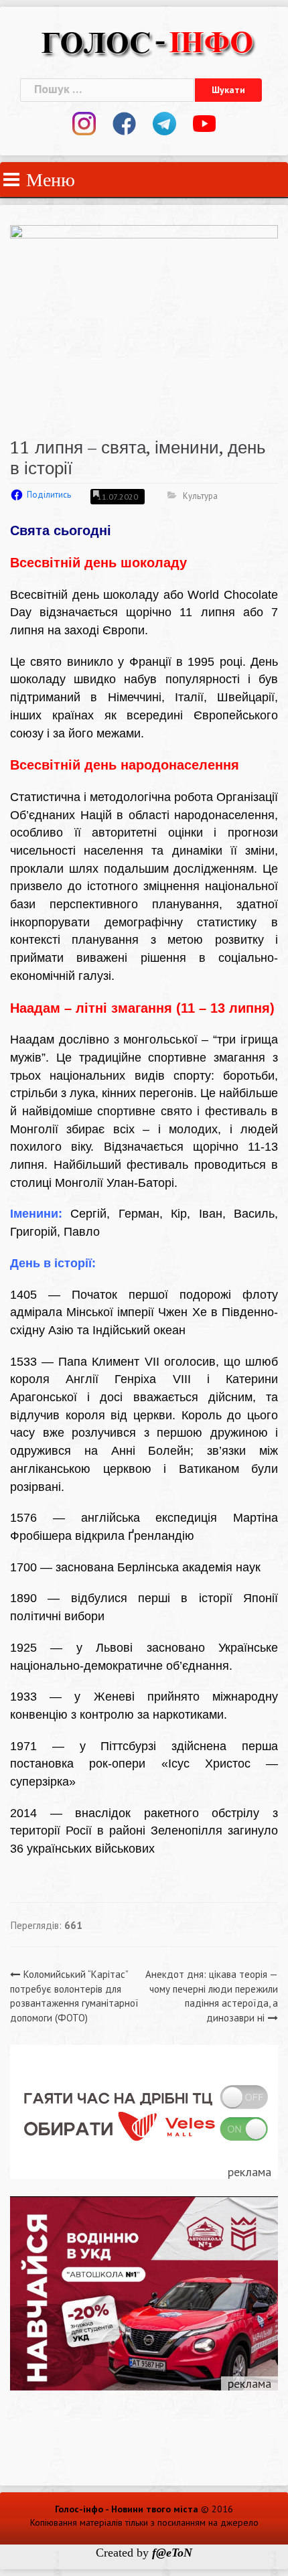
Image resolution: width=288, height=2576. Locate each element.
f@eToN (172, 2553)
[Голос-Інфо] (147, 41)
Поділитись (49, 495)
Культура (200, 496)
